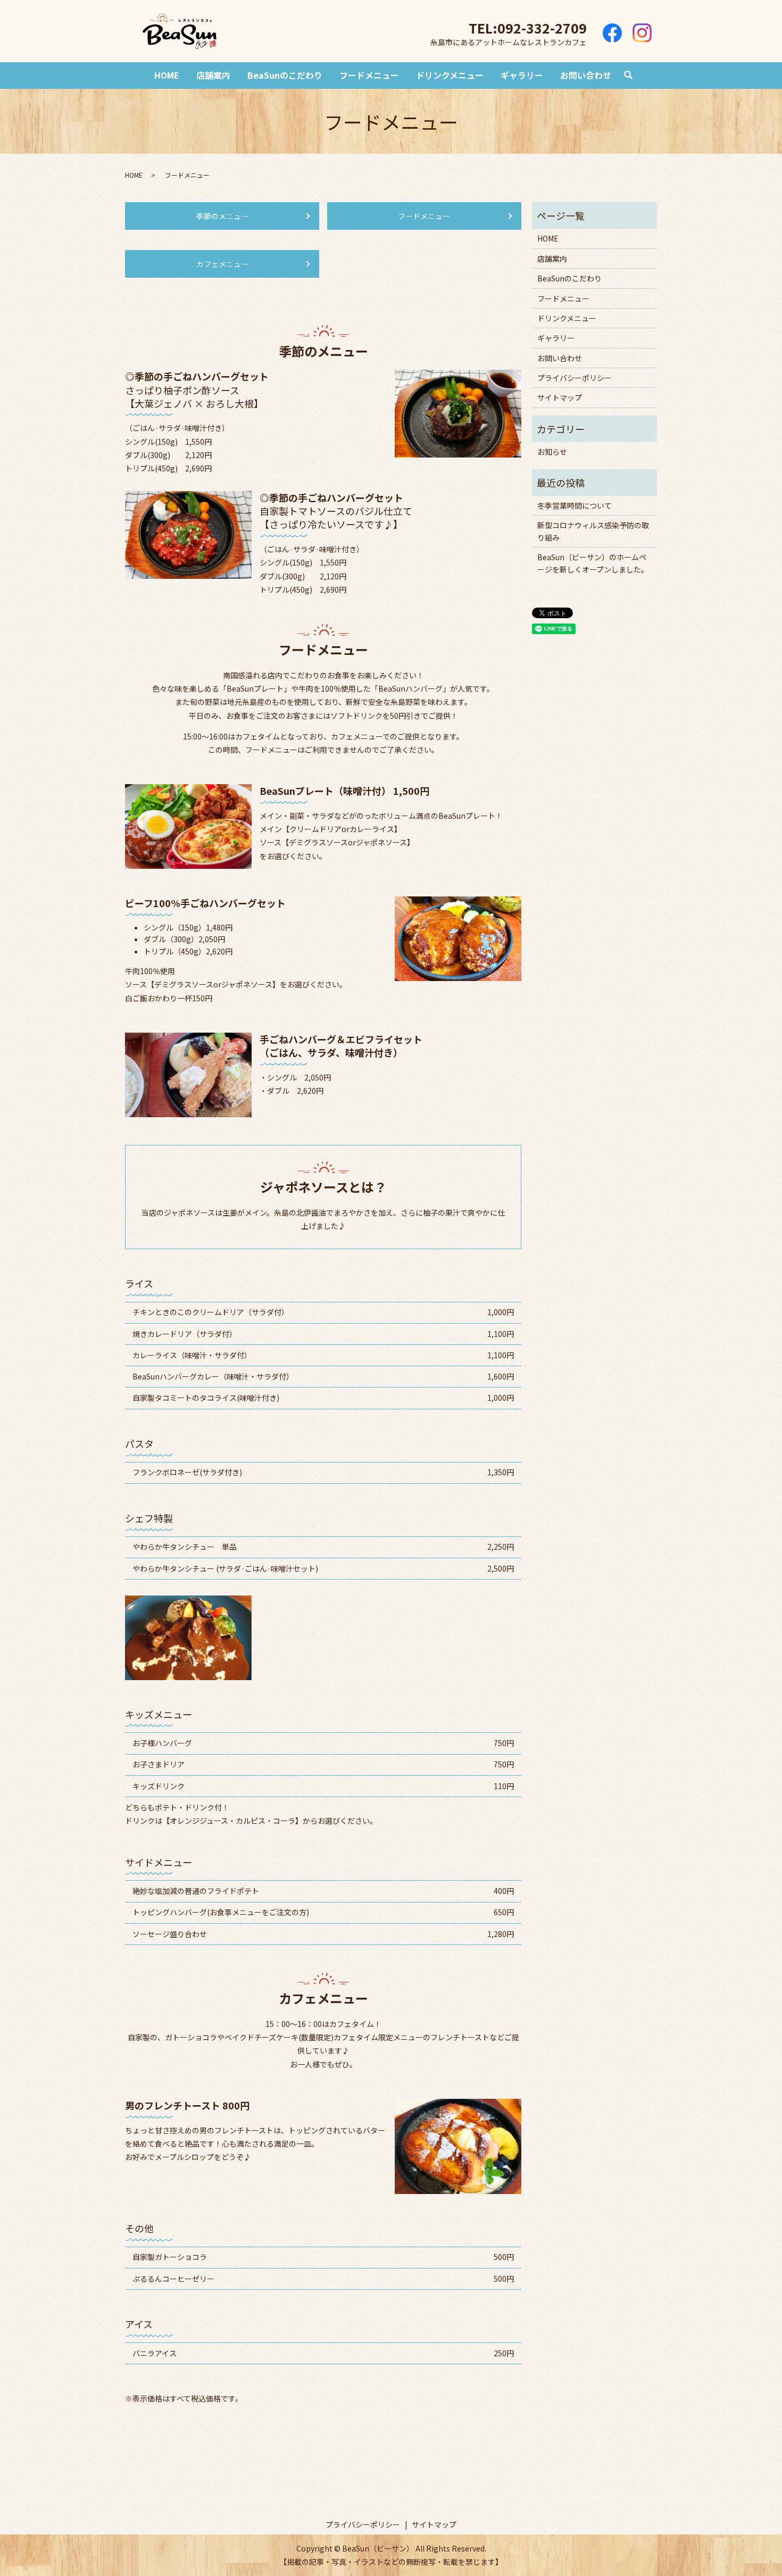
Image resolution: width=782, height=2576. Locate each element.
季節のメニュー (222, 216)
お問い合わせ (586, 75)
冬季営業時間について (575, 505)
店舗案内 (213, 75)
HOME (167, 75)
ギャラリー (522, 75)
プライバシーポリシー (575, 378)
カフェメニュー (222, 264)
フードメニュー (369, 75)
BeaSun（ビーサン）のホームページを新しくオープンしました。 (593, 563)
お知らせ (552, 452)
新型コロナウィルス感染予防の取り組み (593, 531)
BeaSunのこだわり (285, 75)
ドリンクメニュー (450, 75)
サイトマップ (560, 397)
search (628, 76)
